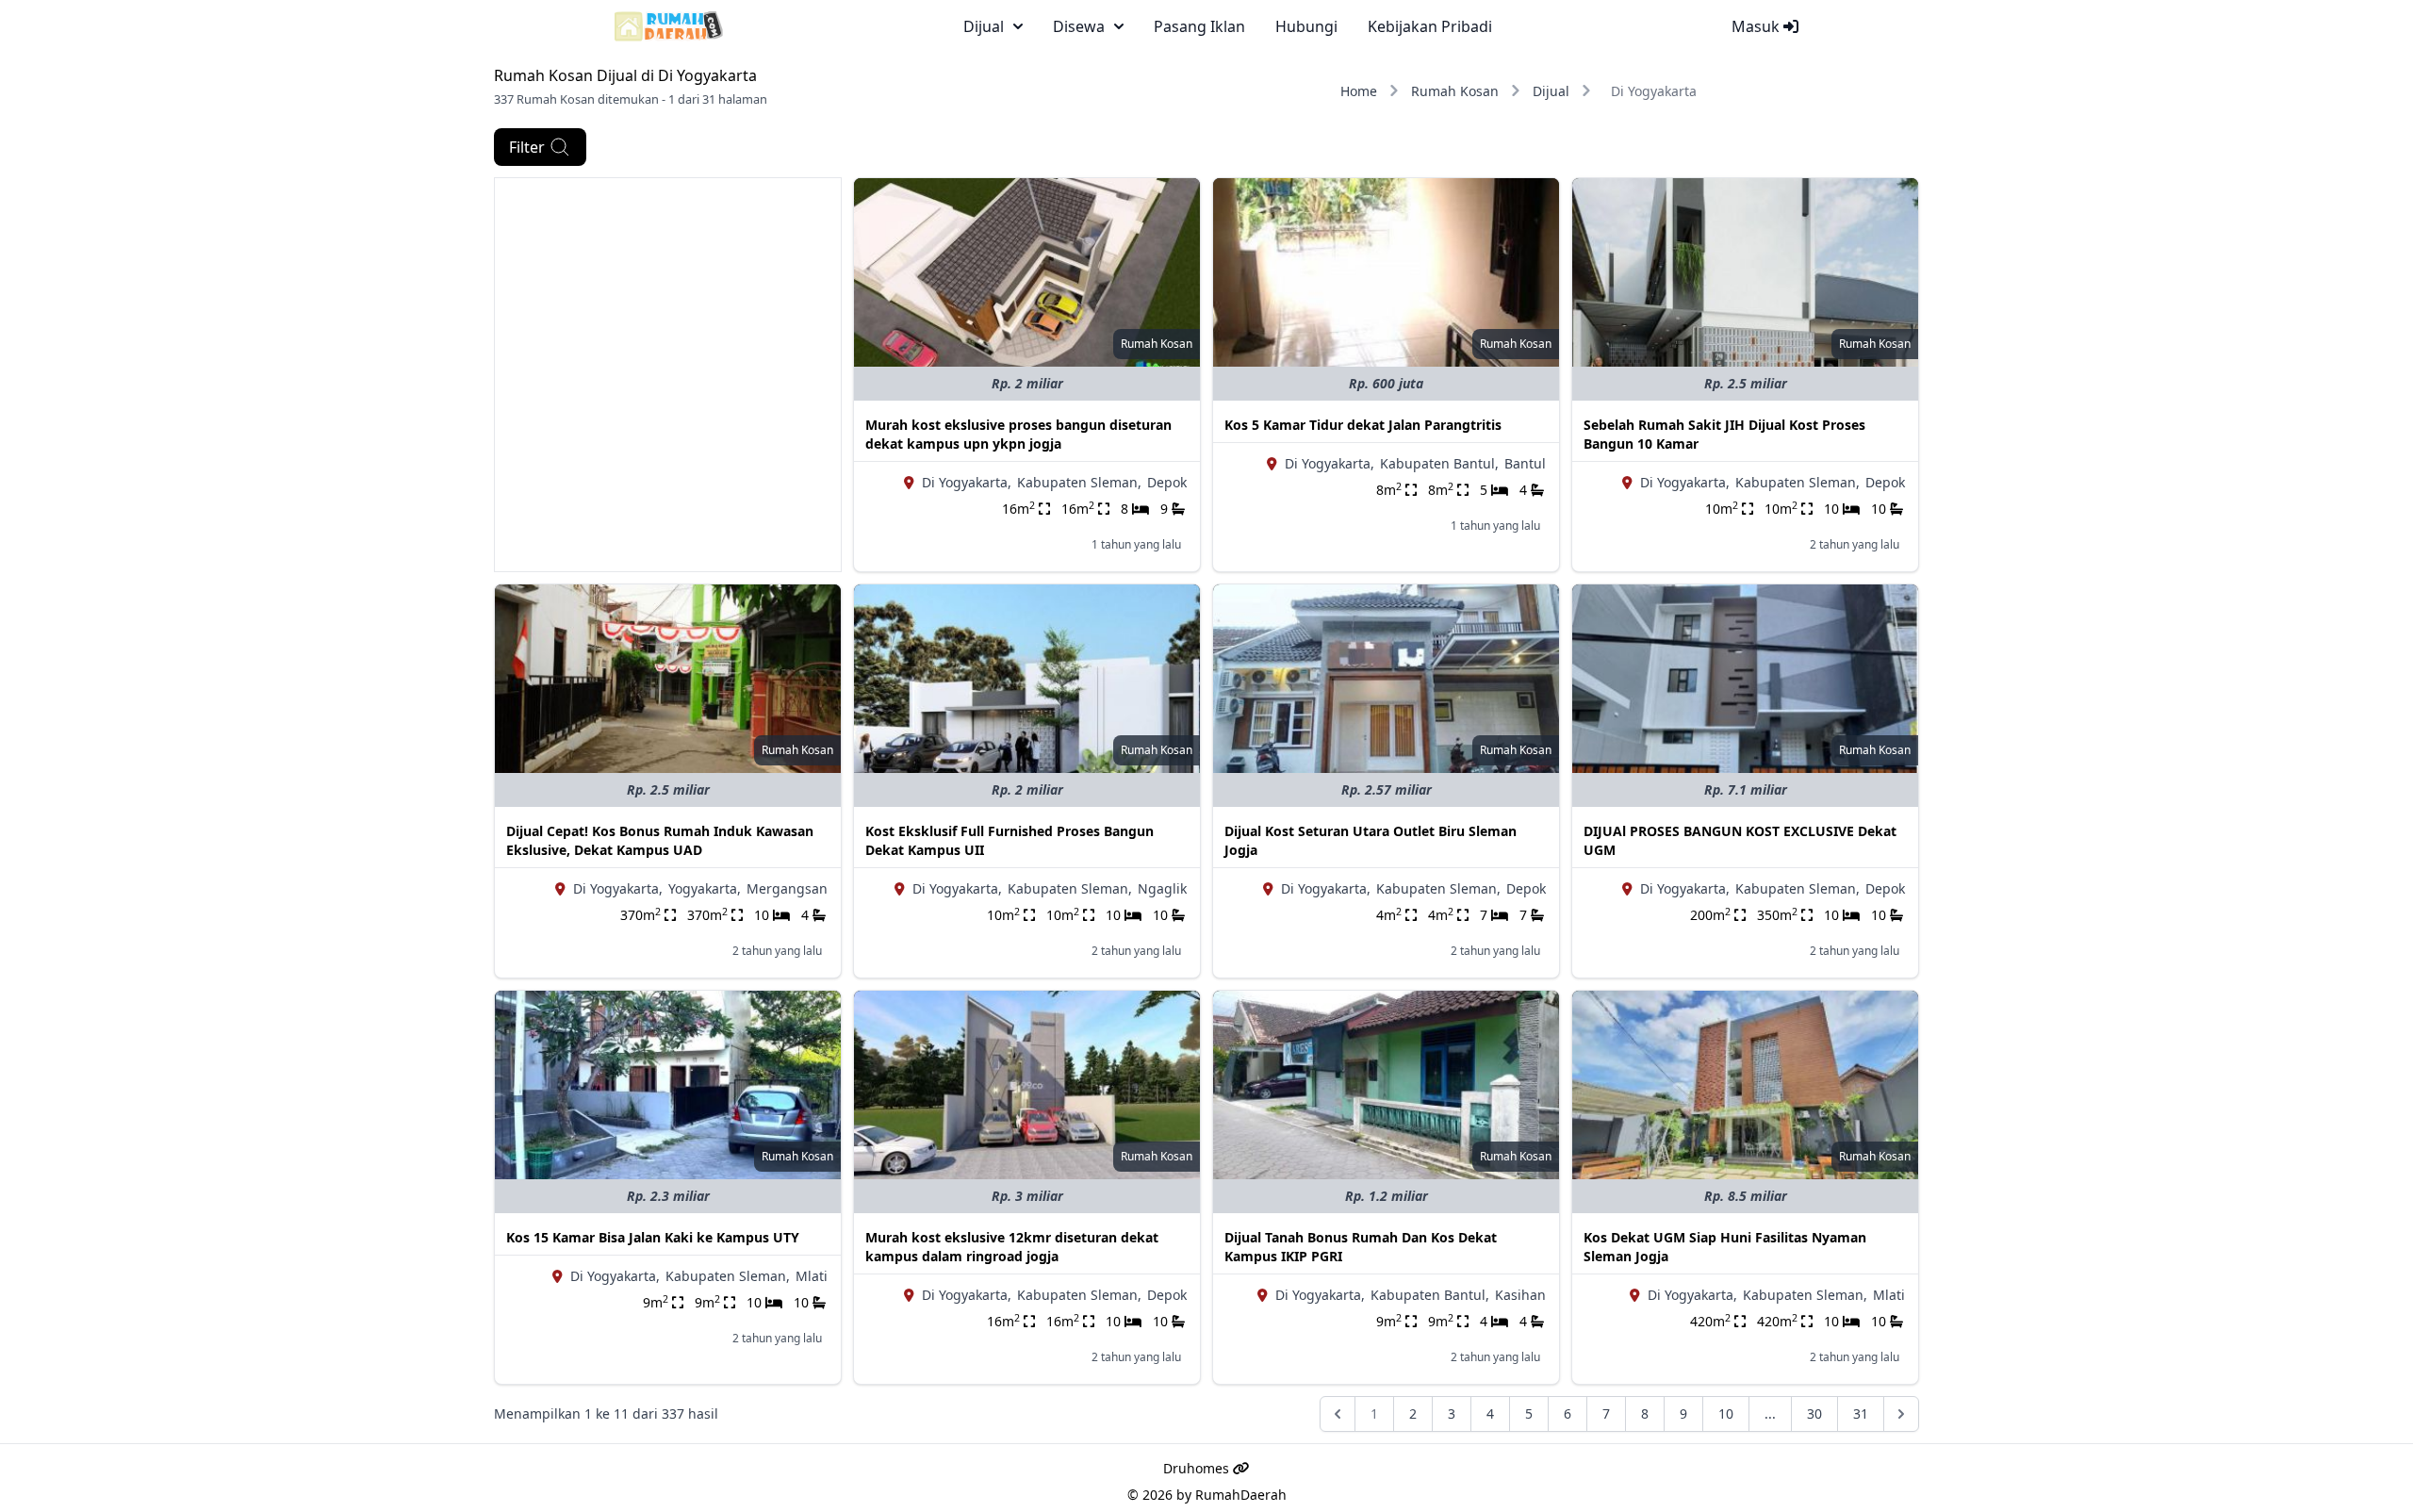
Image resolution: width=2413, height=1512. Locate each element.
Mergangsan (787, 888)
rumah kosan (1157, 344)
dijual (984, 26)
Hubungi (1306, 26)
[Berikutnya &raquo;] (1901, 1414)
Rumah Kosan (1455, 91)
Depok (1167, 482)
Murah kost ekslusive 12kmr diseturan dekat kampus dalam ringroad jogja (1012, 1247)
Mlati (812, 1276)
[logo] (669, 26)
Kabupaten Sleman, (1079, 482)
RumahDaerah (1241, 1495)
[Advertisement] (668, 310)
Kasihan (1520, 1295)
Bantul (1525, 463)
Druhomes (1198, 1468)
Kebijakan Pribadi (1430, 26)
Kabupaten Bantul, (1439, 463)
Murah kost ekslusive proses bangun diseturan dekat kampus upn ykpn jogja (1018, 434)
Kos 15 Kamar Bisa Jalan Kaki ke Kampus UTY (653, 1237)
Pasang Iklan (1199, 26)
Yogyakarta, (705, 888)
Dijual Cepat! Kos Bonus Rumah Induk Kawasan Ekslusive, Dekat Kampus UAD (660, 840)
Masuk (1757, 26)
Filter (527, 147)
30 (1814, 1413)
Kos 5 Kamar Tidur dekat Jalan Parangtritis (1363, 425)
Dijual (1551, 91)
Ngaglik (1162, 888)
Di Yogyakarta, (967, 482)
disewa (1079, 26)
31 (1861, 1413)
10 (1726, 1413)
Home (1359, 91)
